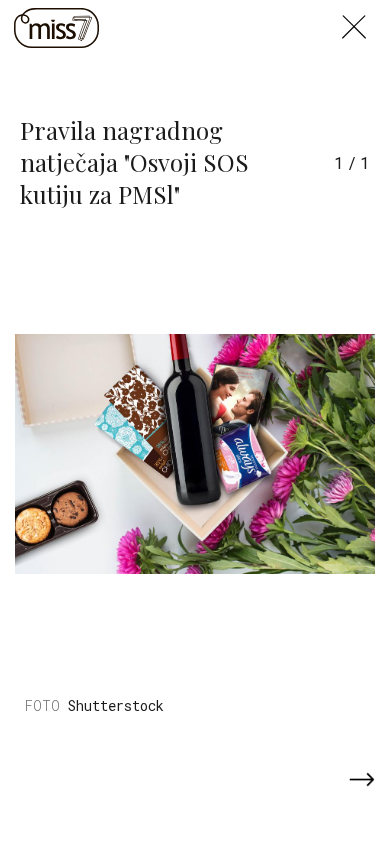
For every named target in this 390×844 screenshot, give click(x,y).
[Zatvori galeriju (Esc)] (366, 12)
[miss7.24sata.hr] (56, 28)
